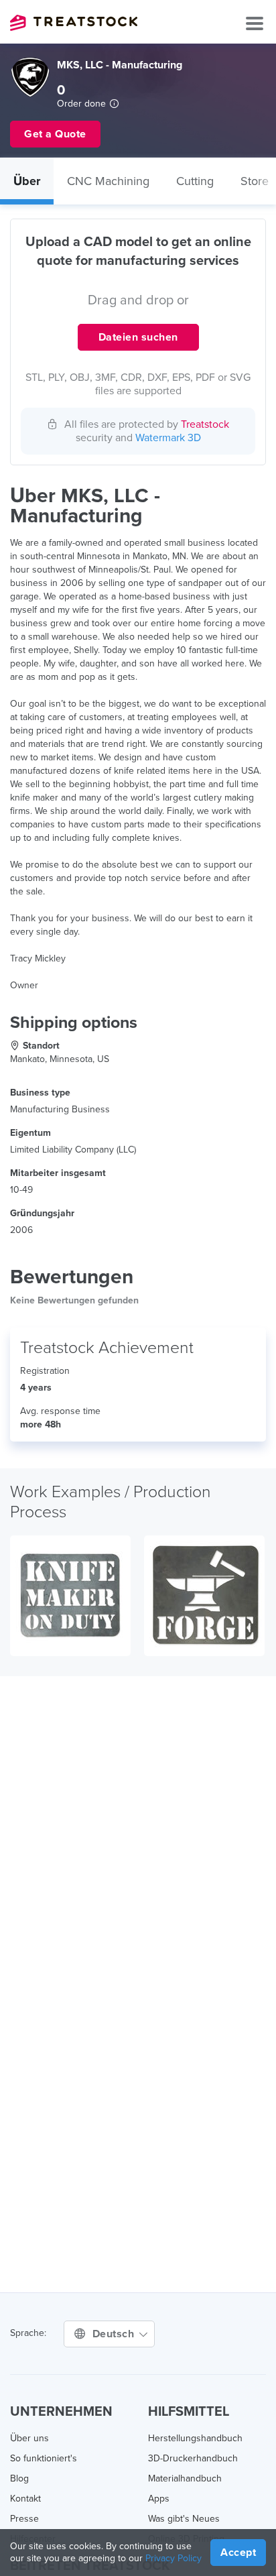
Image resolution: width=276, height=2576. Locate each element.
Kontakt (25, 2499)
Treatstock (74, 23)
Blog (19, 2478)
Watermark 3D (168, 438)
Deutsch (115, 2334)
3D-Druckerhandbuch (193, 2458)
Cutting (195, 181)
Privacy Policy (174, 2558)
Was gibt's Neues (184, 2519)
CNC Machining (108, 181)
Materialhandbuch (185, 2478)
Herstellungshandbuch (195, 2438)
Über (27, 181)
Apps (159, 2499)
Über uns (29, 2438)
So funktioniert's (44, 2458)
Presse (24, 2519)
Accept (238, 2553)
